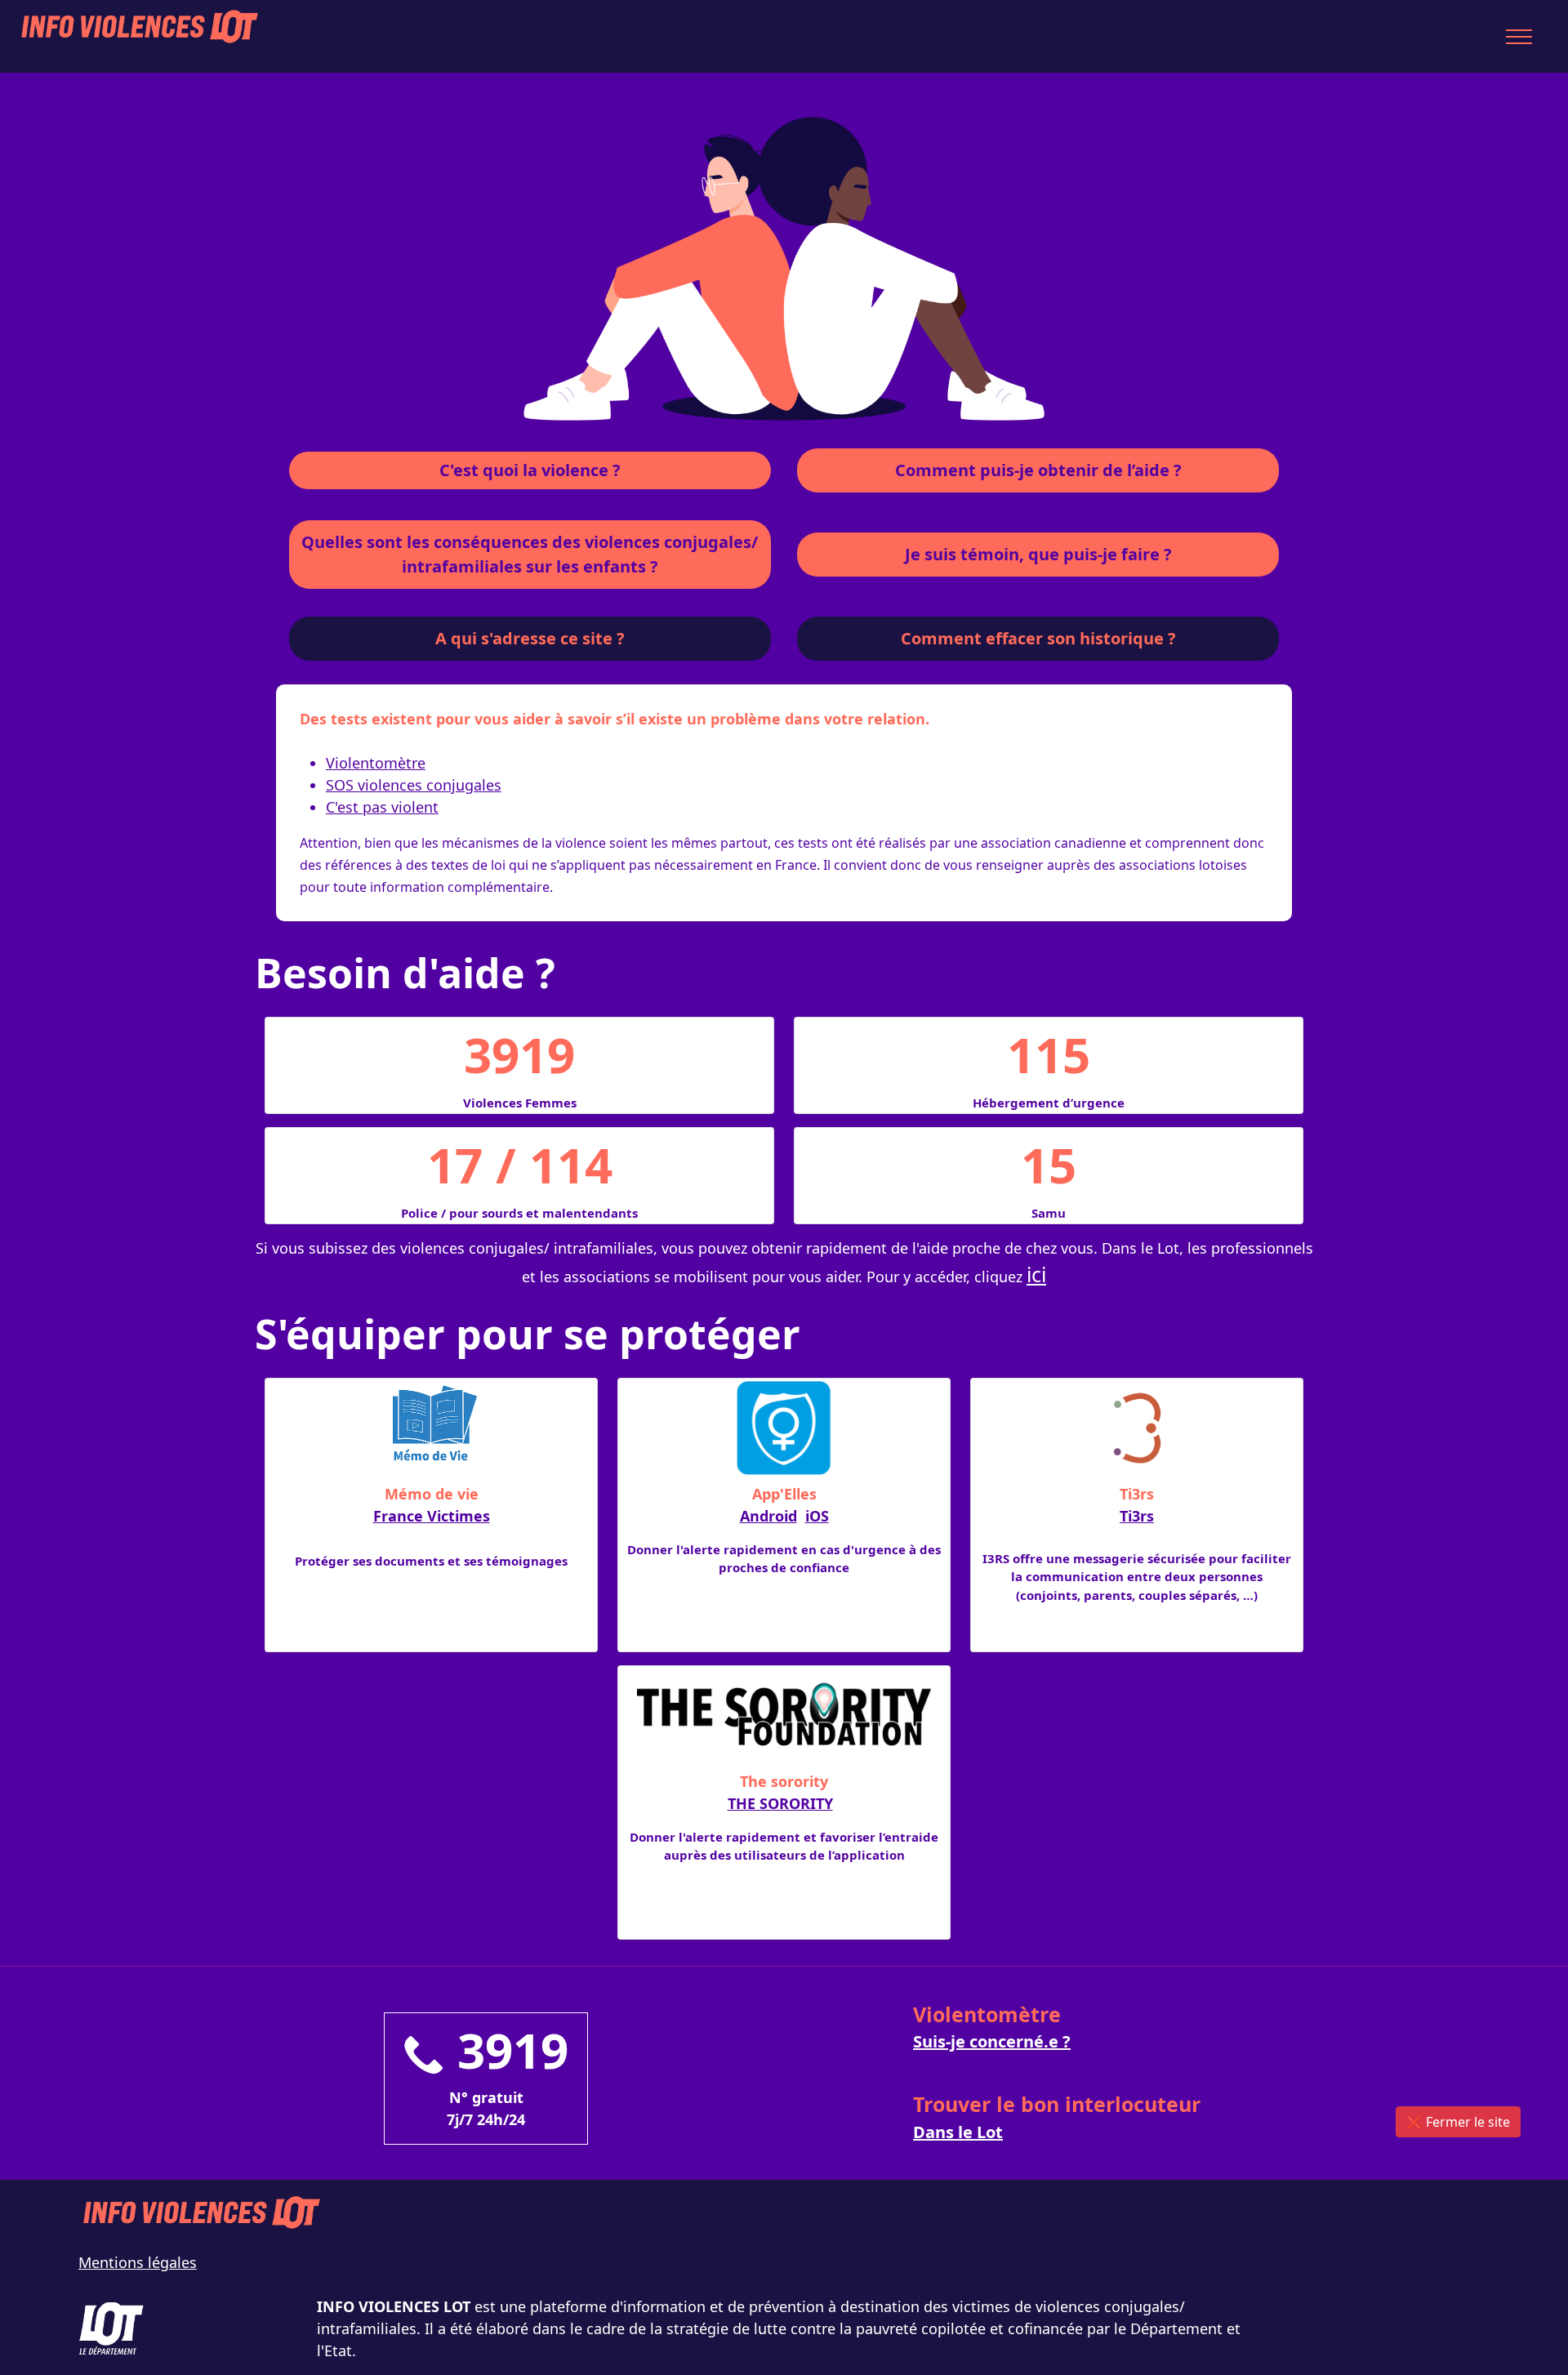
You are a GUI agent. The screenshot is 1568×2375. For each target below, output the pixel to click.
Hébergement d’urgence (1049, 1103)
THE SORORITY (780, 1803)
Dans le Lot (958, 2132)
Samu (1049, 1213)
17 (455, 1165)
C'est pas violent (382, 807)
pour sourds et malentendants (543, 1213)
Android (768, 1516)
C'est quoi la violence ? (530, 470)
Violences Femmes (520, 1103)
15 (1049, 1165)
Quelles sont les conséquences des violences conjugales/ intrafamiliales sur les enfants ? (530, 554)
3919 (519, 1054)
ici (1036, 1274)
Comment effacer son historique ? (1038, 638)
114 (571, 1165)
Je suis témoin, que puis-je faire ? (1038, 554)
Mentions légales (138, 2262)
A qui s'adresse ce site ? (530, 638)
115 (1049, 1054)
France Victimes (432, 1516)
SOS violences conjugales (414, 785)
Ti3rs (1137, 1516)
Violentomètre (376, 763)
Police (419, 1213)
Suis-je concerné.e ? (992, 2041)
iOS (817, 1516)
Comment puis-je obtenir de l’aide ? (1038, 470)
